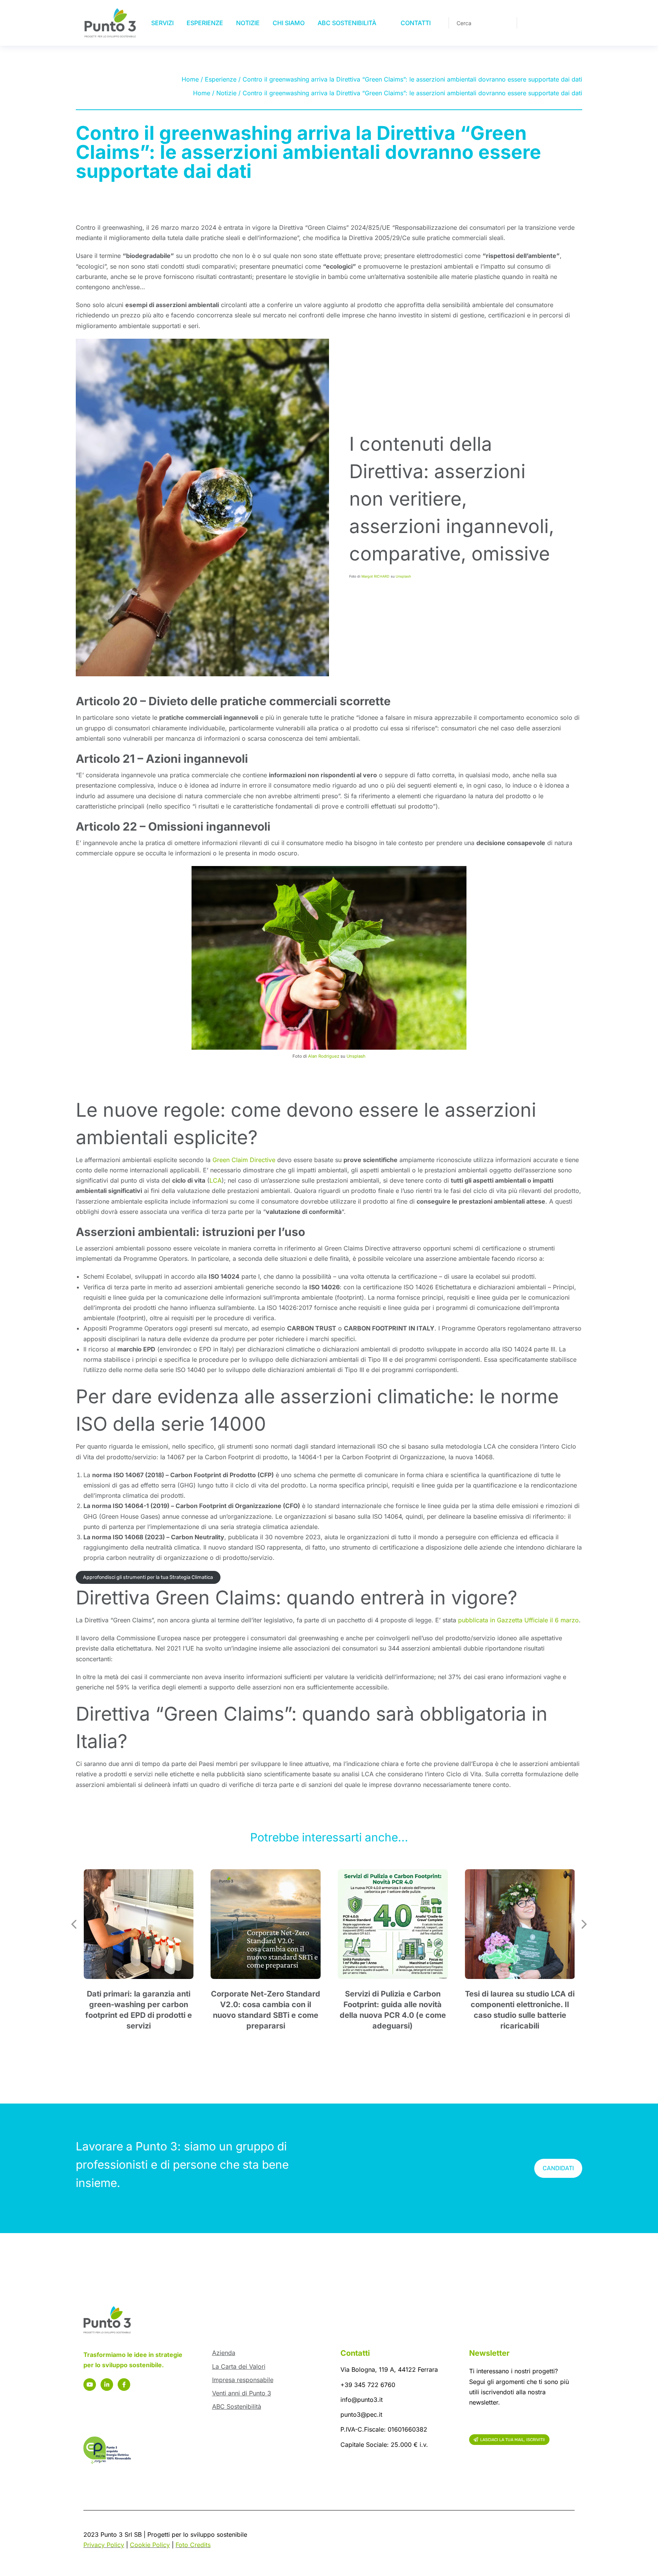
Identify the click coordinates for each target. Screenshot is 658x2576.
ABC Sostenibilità (237, 2406)
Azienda (224, 2353)
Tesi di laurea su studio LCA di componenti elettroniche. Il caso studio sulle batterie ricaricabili (520, 2010)
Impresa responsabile (243, 2380)
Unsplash (403, 576)
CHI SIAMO (289, 23)
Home (190, 79)
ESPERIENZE (205, 23)
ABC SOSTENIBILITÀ (347, 23)
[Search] (506, 23)
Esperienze (221, 79)
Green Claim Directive (244, 1160)
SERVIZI (162, 23)
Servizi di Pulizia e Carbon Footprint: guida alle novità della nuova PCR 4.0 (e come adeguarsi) (393, 2010)
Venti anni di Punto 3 (242, 2393)
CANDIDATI (558, 2168)
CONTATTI (416, 23)
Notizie (226, 93)
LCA (216, 1180)
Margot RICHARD (375, 576)
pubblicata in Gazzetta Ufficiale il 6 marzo (518, 1620)
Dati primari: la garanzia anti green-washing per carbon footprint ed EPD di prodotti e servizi (139, 2010)
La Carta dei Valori (239, 2366)
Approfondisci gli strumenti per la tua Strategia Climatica (148, 1577)
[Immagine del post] (139, 1924)
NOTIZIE (248, 23)
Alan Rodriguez (324, 1056)
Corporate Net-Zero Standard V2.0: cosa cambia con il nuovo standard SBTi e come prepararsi (266, 2010)
